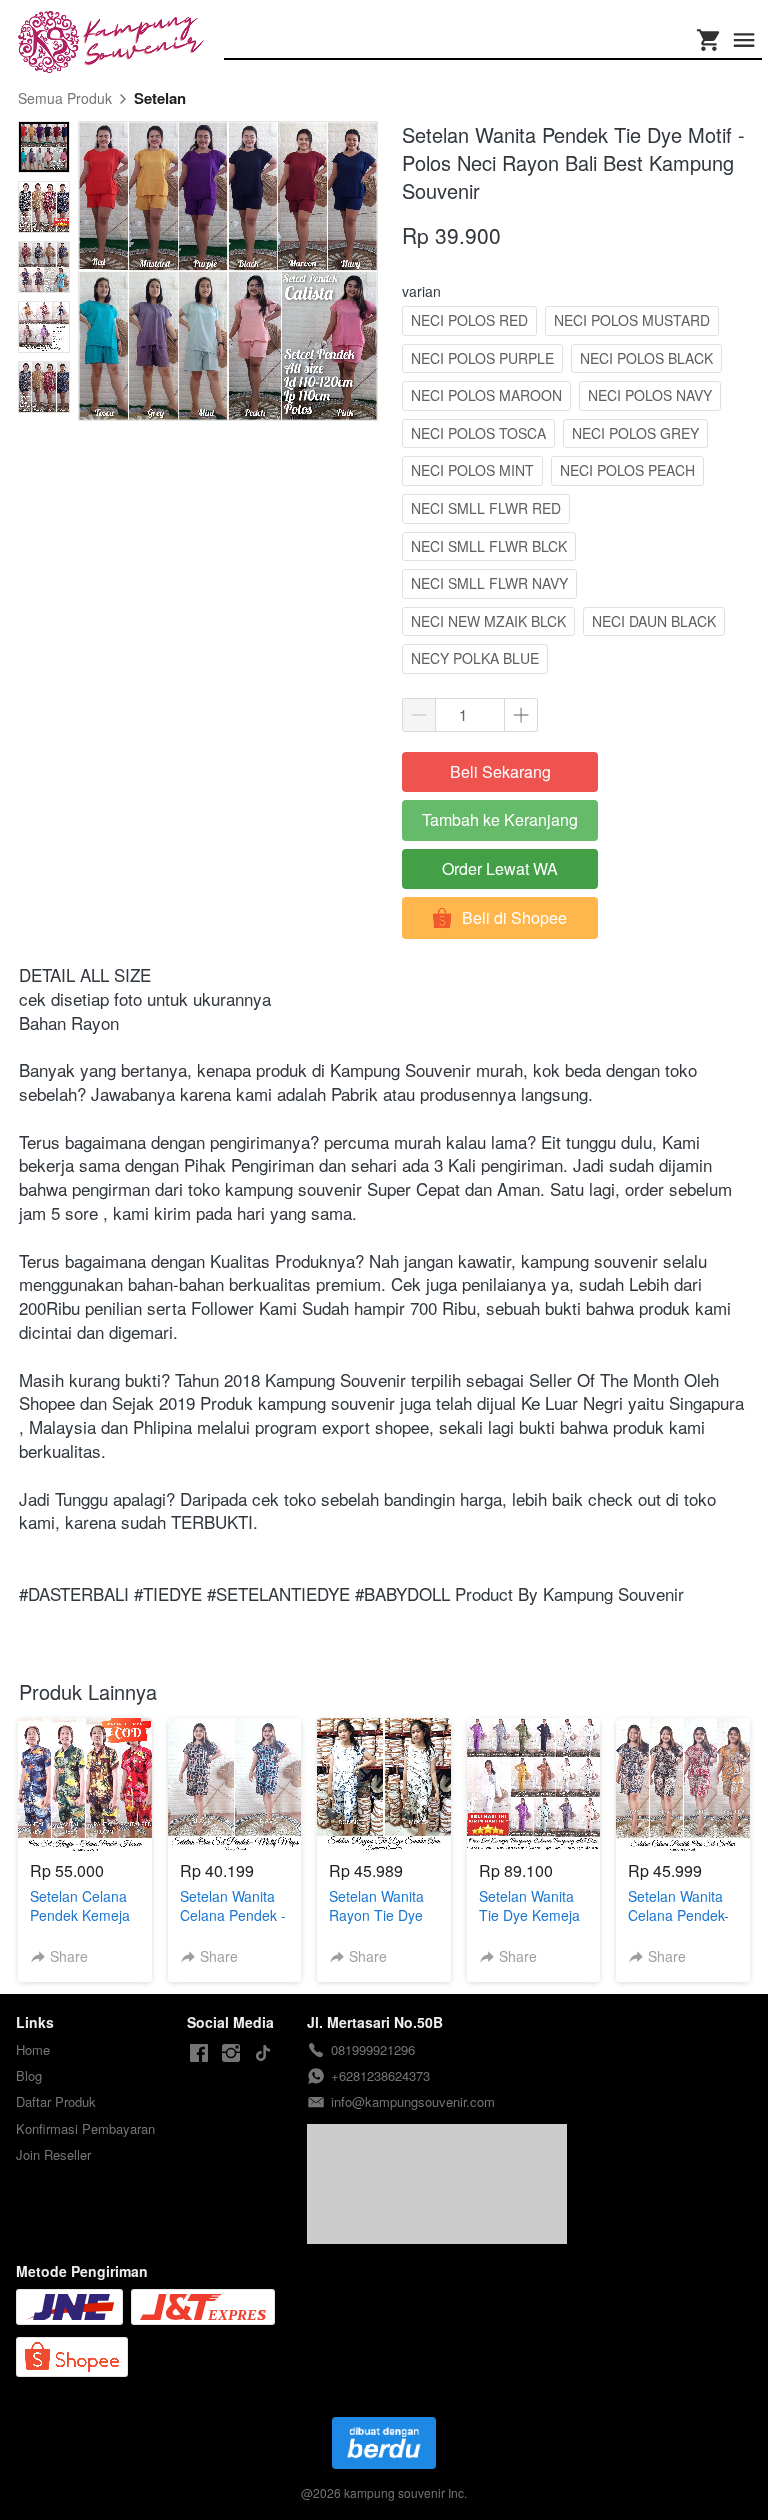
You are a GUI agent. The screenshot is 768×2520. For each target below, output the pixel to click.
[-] (199, 2053)
